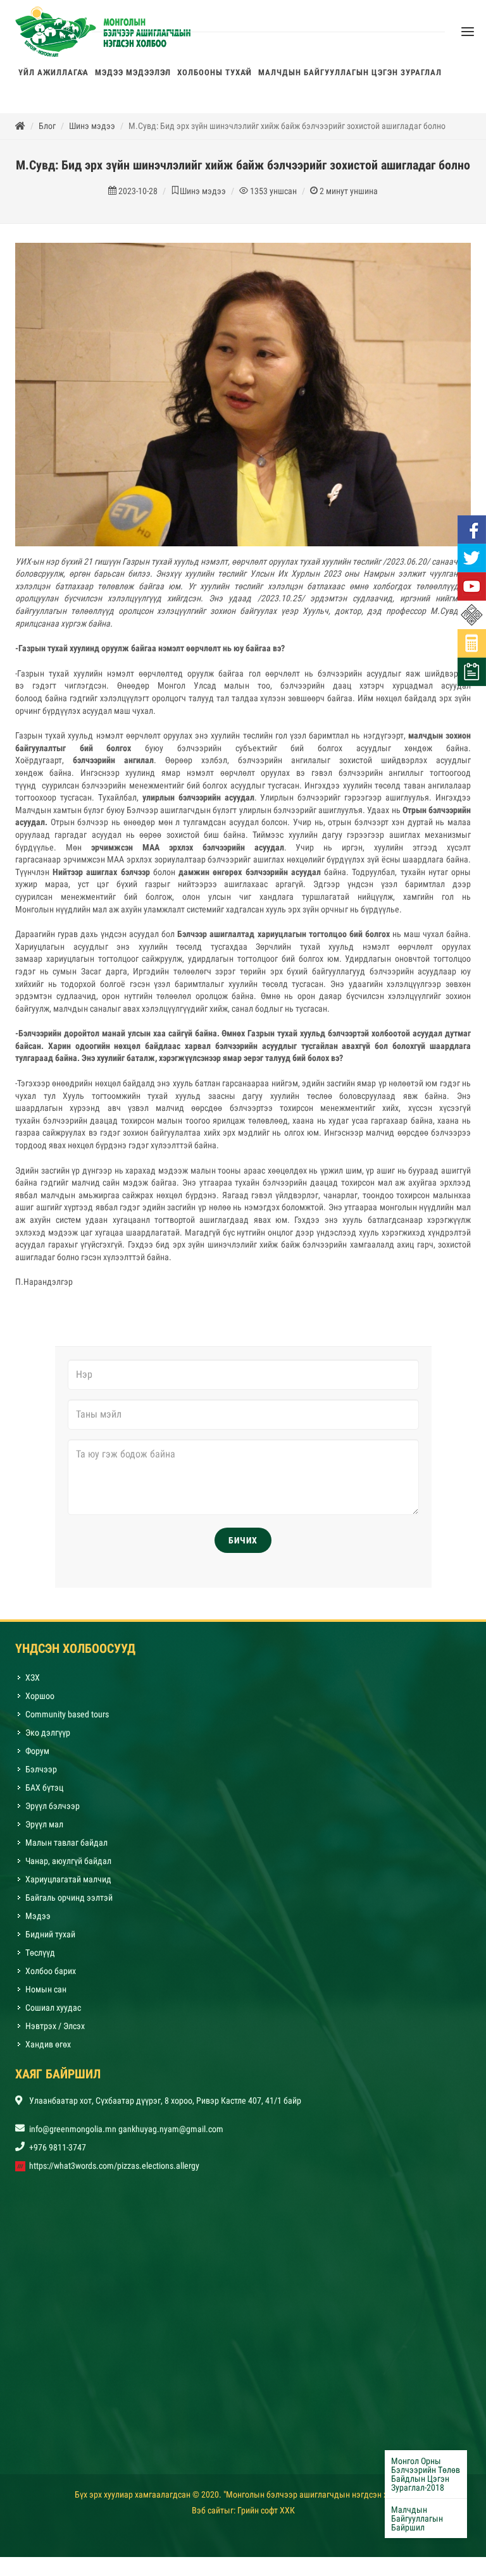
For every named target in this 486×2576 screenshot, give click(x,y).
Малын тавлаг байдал (66, 1849)
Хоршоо (40, 1702)
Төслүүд (40, 1959)
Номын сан (46, 1996)
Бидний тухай (50, 1941)
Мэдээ (38, 1922)
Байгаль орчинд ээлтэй (69, 1904)
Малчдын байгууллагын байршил (417, 2518)
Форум (37, 1757)
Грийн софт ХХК (266, 2517)
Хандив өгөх (48, 2051)
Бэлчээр (41, 1776)
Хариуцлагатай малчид (68, 1886)
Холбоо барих (51, 1977)
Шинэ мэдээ (92, 132)
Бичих (243, 1547)
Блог (47, 132)
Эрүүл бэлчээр (53, 1812)
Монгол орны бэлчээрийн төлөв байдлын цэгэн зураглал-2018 (426, 2474)
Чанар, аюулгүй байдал (68, 1867)
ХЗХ (33, 1684)
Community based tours (67, 1720)
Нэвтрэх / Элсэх (55, 2032)
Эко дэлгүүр (49, 1739)
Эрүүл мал (44, 1831)
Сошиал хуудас (53, 2014)
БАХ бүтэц (44, 1794)
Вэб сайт (208, 2517)
